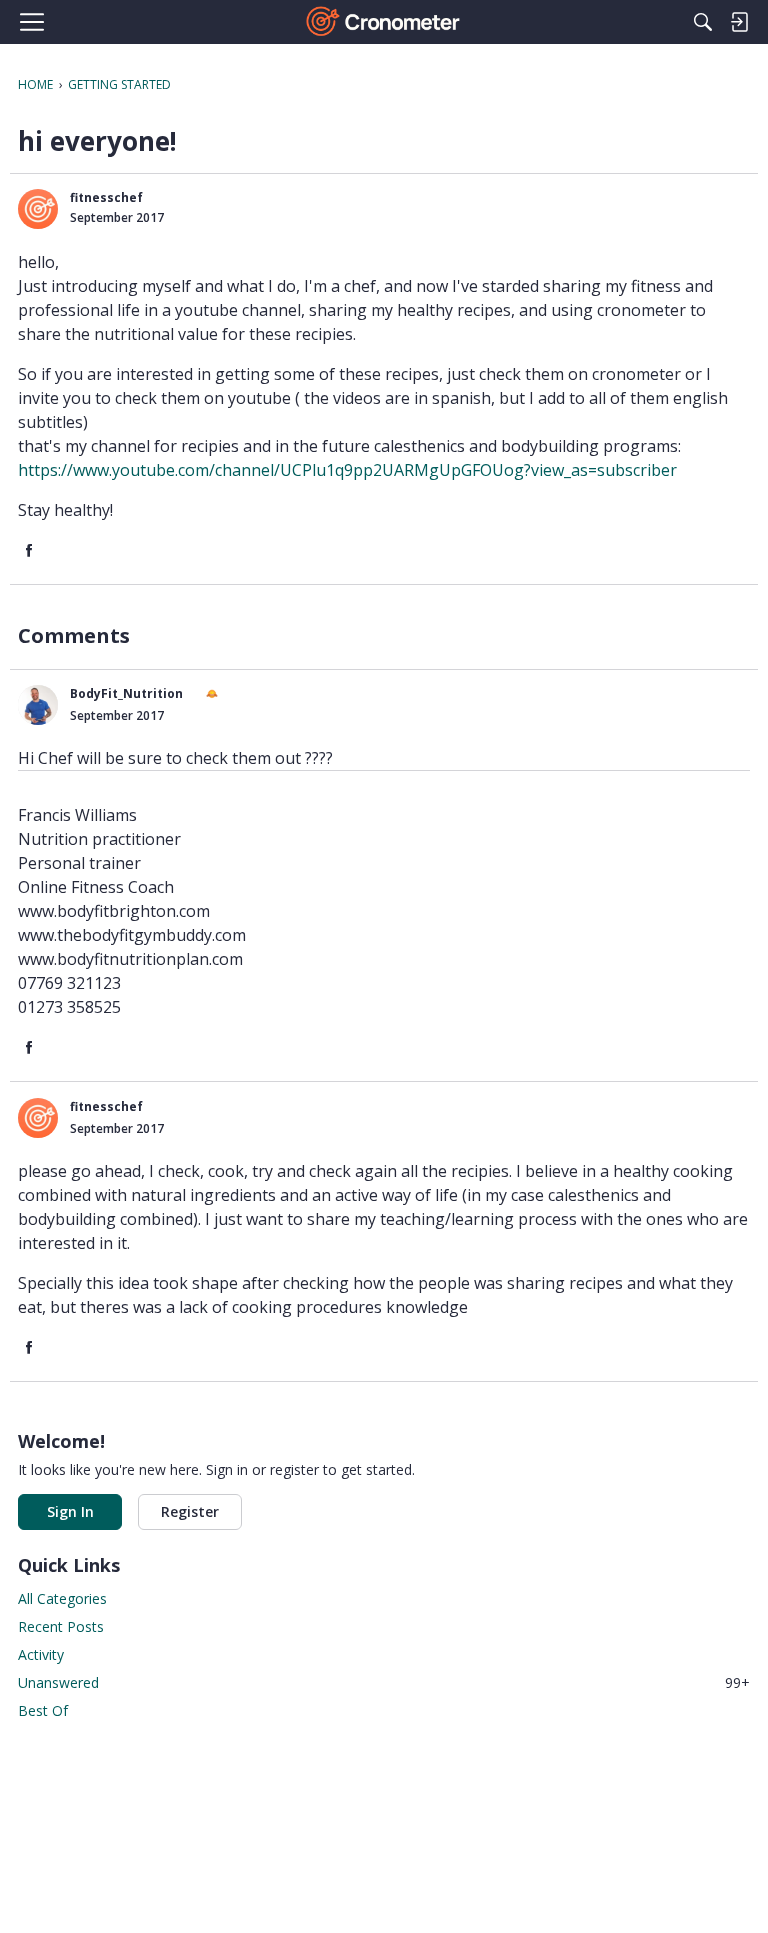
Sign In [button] (70, 1511)
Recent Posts (61, 1626)
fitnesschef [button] (106, 197)
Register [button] (190, 1511)
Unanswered (384, 1682)
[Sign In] (739, 22)
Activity (41, 1654)
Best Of (43, 1710)
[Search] (703, 22)
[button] (38, 209)
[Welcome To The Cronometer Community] (384, 22)
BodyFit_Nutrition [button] (126, 693)
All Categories (62, 1598)
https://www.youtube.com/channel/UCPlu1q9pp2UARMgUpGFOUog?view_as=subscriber (347, 470)
